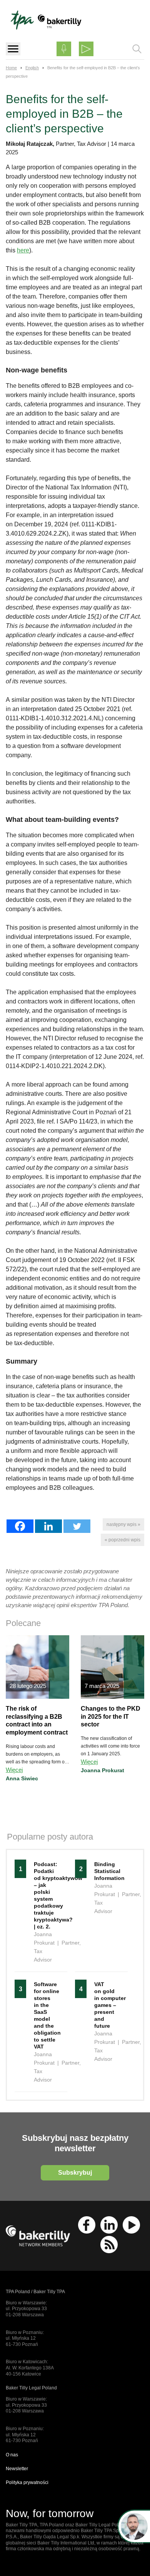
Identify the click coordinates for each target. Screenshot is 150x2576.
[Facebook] (20, 1526)
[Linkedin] (48, 1526)
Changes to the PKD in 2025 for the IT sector (111, 1717)
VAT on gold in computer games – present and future (107, 2005)
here (23, 250)
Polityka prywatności (27, 2483)
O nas (12, 2455)
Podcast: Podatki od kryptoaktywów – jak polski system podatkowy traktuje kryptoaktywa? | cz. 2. (47, 1895)
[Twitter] (77, 1526)
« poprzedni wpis (122, 1540)
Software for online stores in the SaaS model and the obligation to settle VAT (47, 2015)
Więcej (14, 1770)
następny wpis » (123, 1524)
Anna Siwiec (22, 1778)
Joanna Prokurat (102, 1770)
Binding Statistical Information (107, 1871)
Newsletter (17, 2469)
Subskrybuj (75, 2173)
